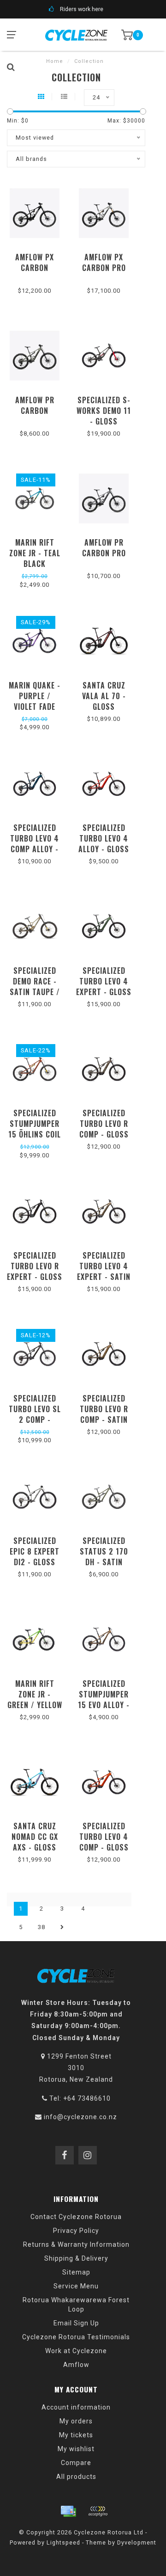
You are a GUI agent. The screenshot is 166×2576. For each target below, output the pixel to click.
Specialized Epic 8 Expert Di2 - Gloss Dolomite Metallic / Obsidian (35, 1567)
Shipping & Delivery (76, 2258)
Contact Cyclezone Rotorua (76, 2217)
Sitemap (76, 2272)
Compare (76, 2463)
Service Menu (76, 2286)
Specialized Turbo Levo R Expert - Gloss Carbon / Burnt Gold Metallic (35, 1282)
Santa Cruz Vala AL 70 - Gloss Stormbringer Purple (104, 707)
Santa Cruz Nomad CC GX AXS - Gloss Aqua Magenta (35, 1842)
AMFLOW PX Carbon (35, 262)
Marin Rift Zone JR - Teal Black (35, 553)
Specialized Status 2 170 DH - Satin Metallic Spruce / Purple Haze (104, 1567)
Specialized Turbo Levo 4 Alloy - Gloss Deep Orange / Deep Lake (104, 849)
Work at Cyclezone (76, 2351)
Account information (76, 2407)
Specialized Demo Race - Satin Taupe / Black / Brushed (35, 992)
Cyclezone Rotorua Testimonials (76, 2337)
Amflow (76, 2365)
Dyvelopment (137, 2542)
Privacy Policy (76, 2231)
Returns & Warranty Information (76, 2244)
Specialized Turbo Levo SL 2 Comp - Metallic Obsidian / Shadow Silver (35, 1425)
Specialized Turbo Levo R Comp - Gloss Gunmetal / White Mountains (104, 1140)
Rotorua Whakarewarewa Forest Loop (76, 2305)
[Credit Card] (68, 2511)
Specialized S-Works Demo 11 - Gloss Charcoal (104, 416)
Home (55, 61)
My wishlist (76, 2449)
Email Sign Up (76, 2323)
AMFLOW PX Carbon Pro (104, 262)
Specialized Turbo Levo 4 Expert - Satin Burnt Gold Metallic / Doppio (104, 1282)
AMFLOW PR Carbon (35, 405)
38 (41, 1927)
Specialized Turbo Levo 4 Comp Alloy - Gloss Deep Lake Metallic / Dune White (35, 854)
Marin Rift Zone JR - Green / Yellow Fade (35, 1700)
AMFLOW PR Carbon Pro (104, 548)
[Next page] (62, 1927)
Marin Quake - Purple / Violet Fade (35, 696)
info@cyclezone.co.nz (80, 2117)
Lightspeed (63, 2542)
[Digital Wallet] (98, 2511)
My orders (76, 2421)
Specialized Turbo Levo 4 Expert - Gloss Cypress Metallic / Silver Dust (104, 997)
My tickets (76, 2435)
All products (76, 2477)
